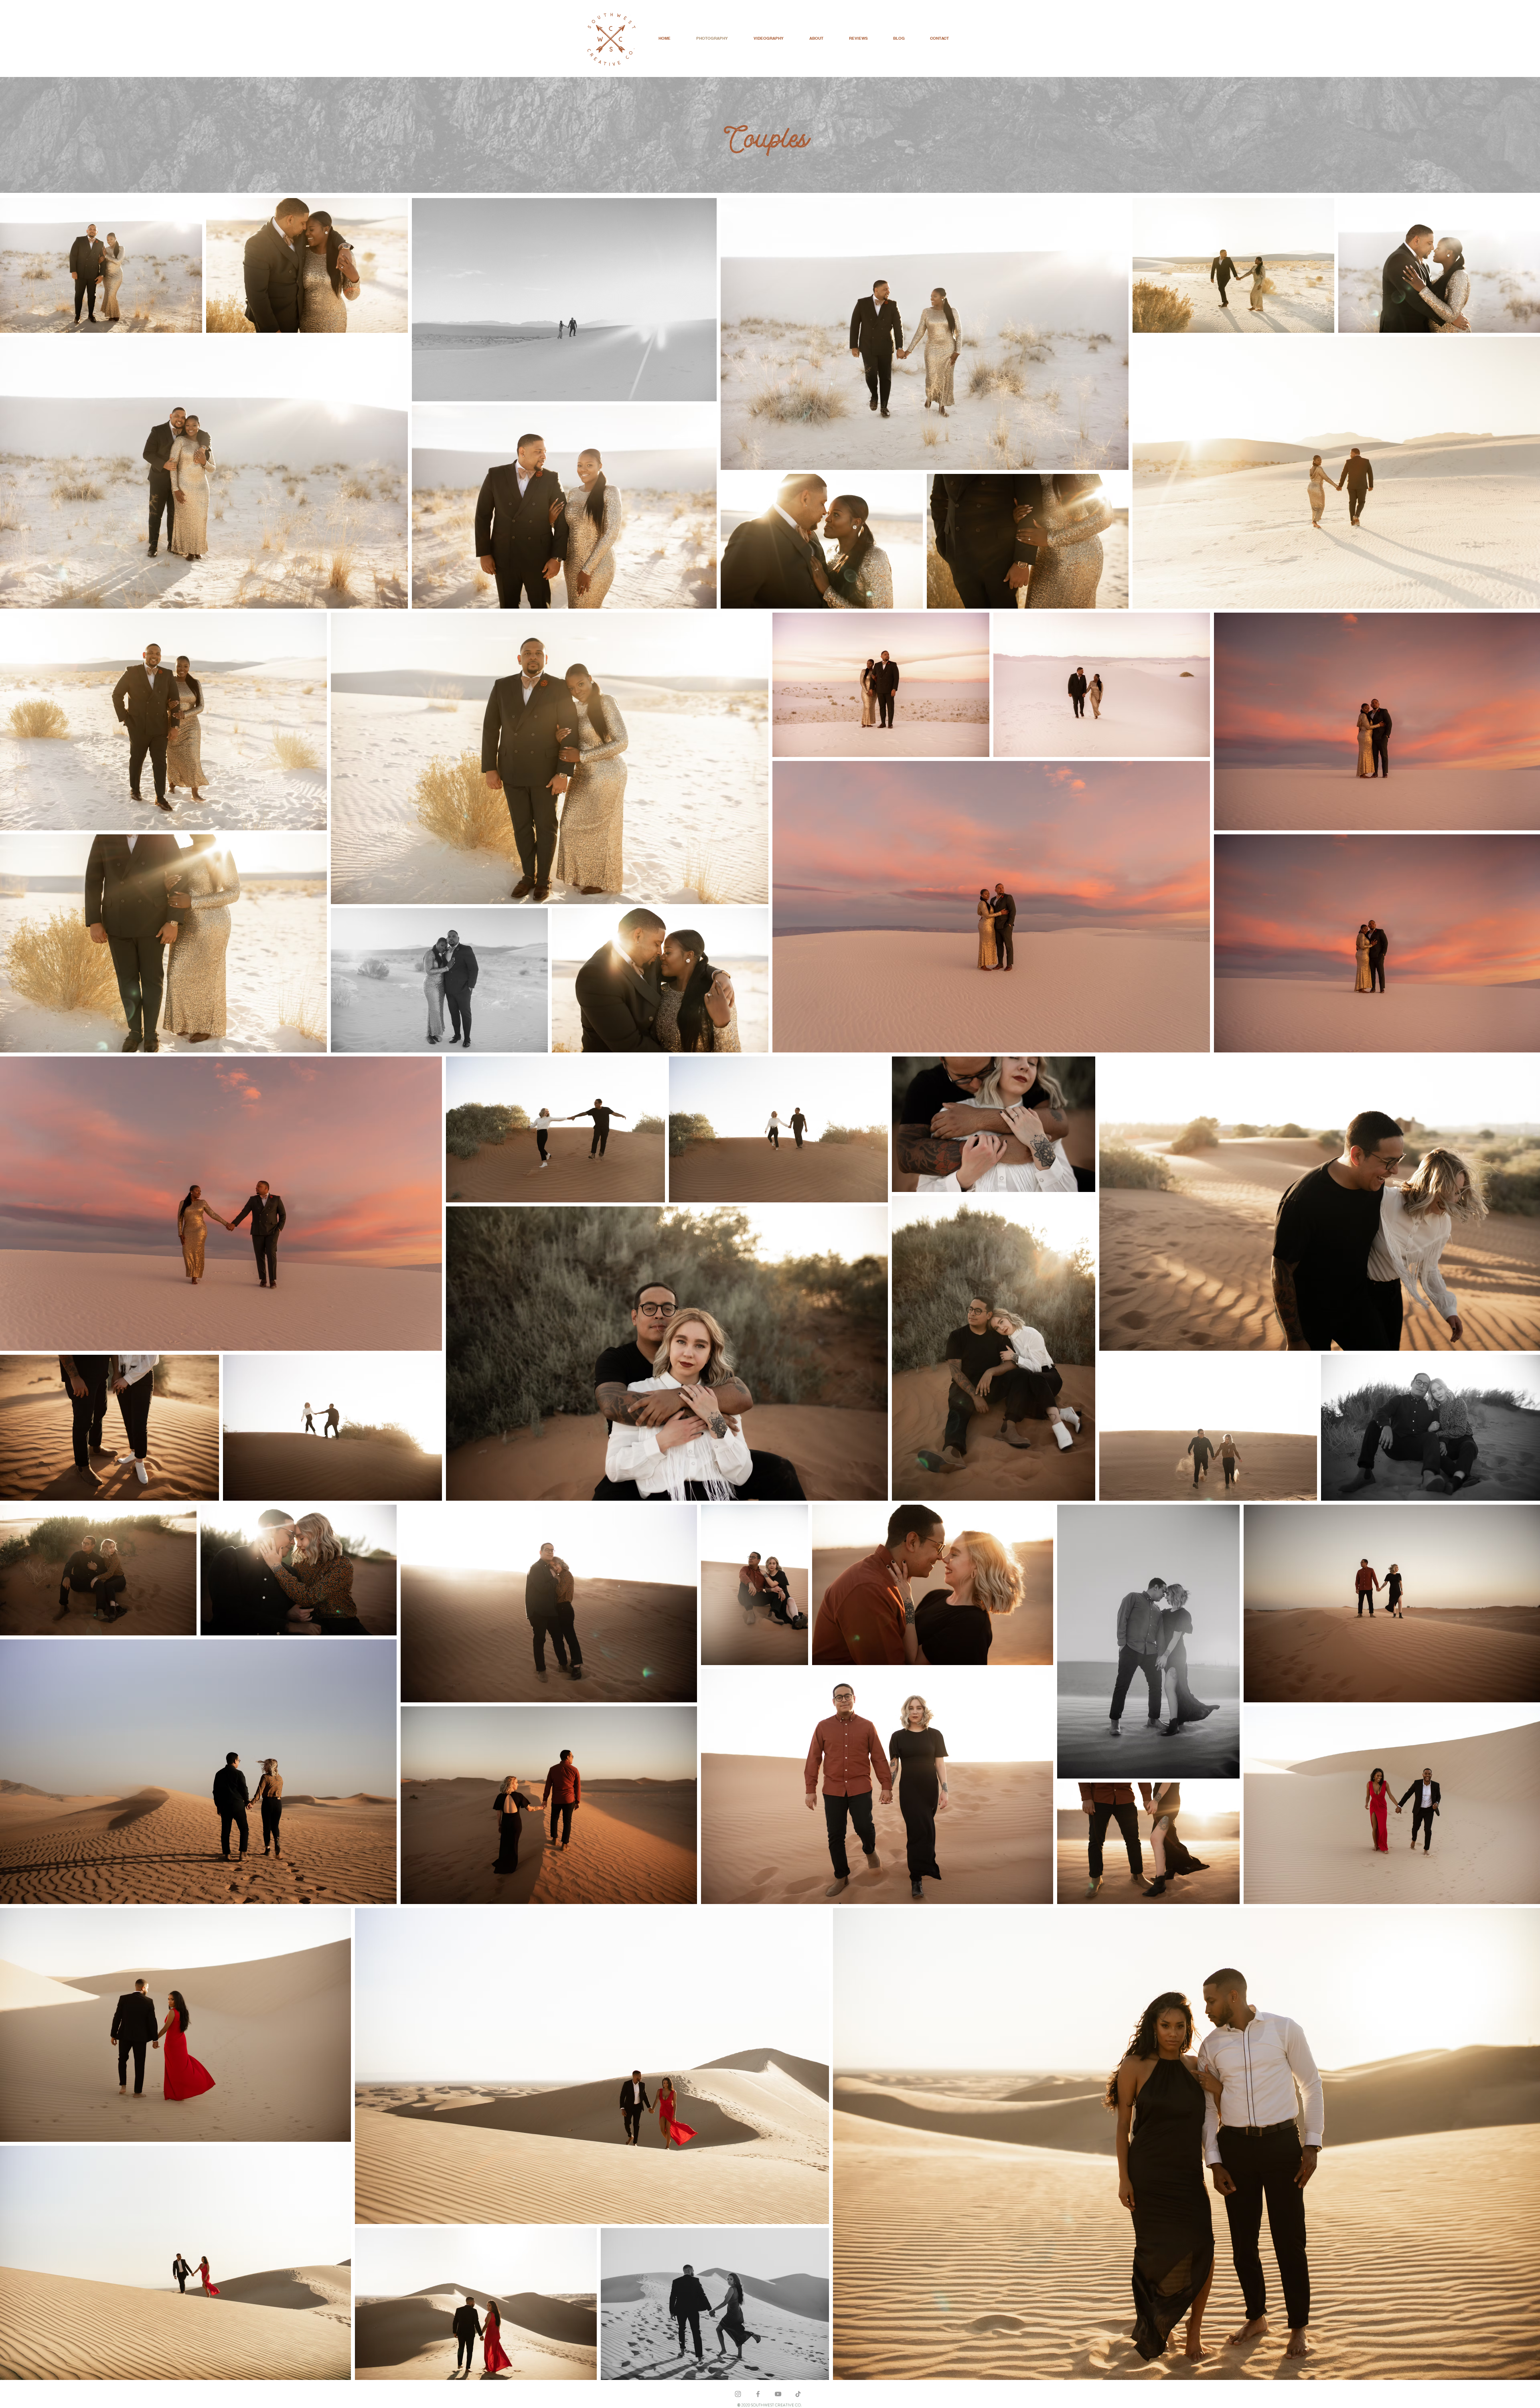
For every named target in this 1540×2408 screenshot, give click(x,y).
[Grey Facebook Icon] (758, 2394)
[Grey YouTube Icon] (778, 2394)
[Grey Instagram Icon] (738, 2394)
